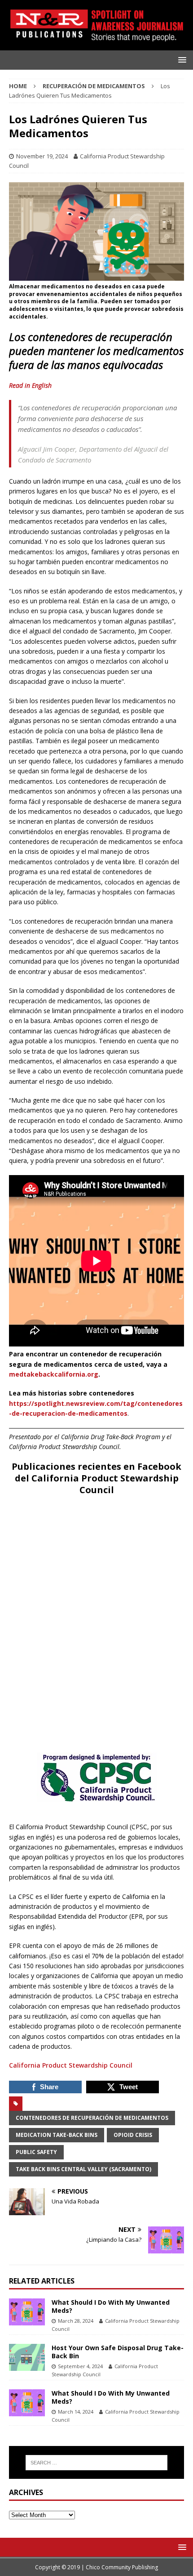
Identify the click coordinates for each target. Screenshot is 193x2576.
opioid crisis (133, 2135)
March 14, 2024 (76, 2412)
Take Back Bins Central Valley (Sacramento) (83, 2169)
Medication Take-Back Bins (57, 2135)
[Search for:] (97, 2463)
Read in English (30, 385)
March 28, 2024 (76, 2321)
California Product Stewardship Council (71, 2065)
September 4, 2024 (80, 2366)
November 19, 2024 (42, 156)
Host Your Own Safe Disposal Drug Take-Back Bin (118, 2352)
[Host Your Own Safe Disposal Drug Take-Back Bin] (27, 2357)
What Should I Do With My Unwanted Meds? (111, 2306)
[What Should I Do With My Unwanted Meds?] (27, 2312)
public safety (36, 2152)
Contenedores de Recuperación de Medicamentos (92, 2118)
